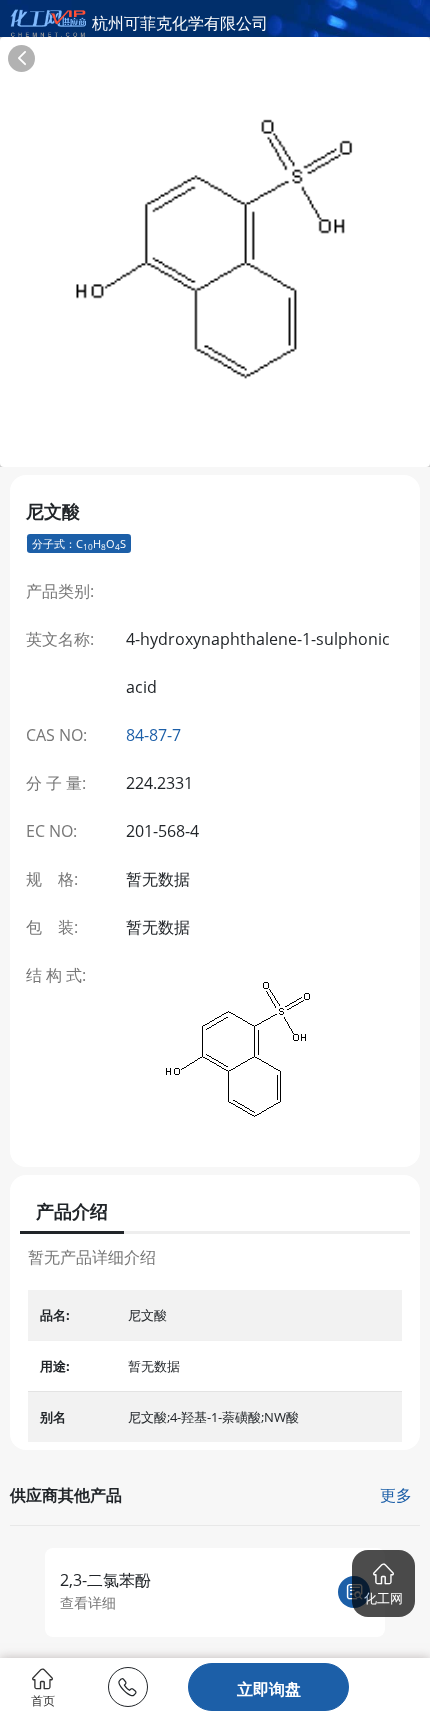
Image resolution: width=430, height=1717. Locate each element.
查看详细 (88, 1602)
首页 (43, 1699)
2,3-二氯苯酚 (105, 1580)
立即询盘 (269, 1689)
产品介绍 (72, 1211)
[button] (383, 1583)
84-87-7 (153, 735)
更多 (396, 1495)
